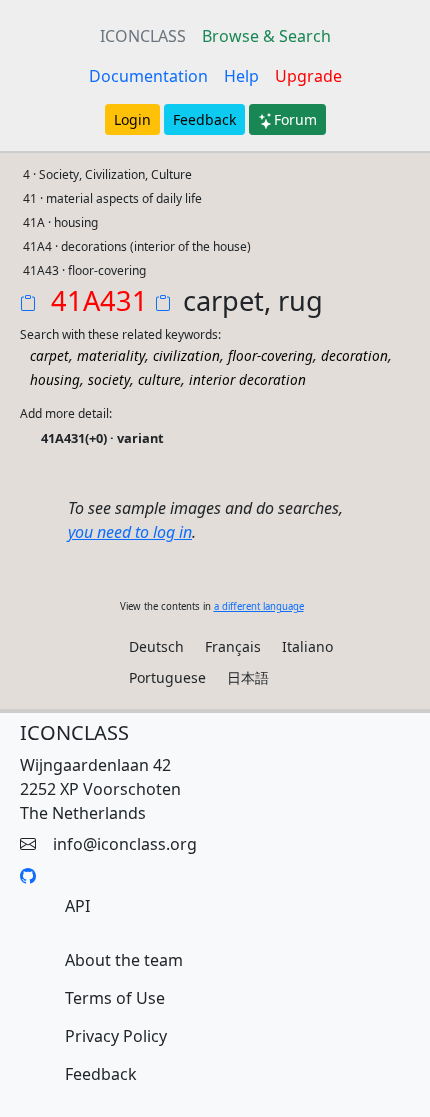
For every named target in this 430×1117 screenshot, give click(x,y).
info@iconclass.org (125, 844)
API (77, 906)
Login (132, 119)
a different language (259, 606)
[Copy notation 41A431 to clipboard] (32, 305)
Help (241, 76)
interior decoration (247, 379)
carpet (49, 355)
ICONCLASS (143, 36)
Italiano (307, 646)
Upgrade (308, 76)
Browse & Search (266, 36)
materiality (111, 355)
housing (55, 379)
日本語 (248, 677)
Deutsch (156, 646)
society (109, 379)
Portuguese (167, 677)
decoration (354, 355)
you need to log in (130, 532)
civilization (186, 355)
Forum (295, 119)
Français (233, 646)
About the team (124, 960)
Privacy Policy (116, 1036)
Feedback (204, 119)
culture (159, 379)
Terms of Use (115, 998)
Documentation (148, 76)
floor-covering (270, 355)
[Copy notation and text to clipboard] (167, 305)
